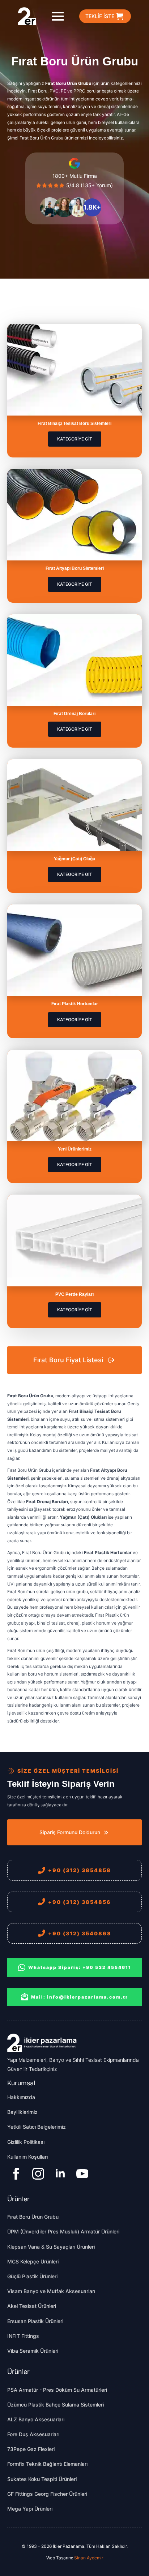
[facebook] (16, 2174)
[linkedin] (60, 2174)
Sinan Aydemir (89, 2558)
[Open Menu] (58, 16)
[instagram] (38, 2174)
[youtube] (82, 2174)
